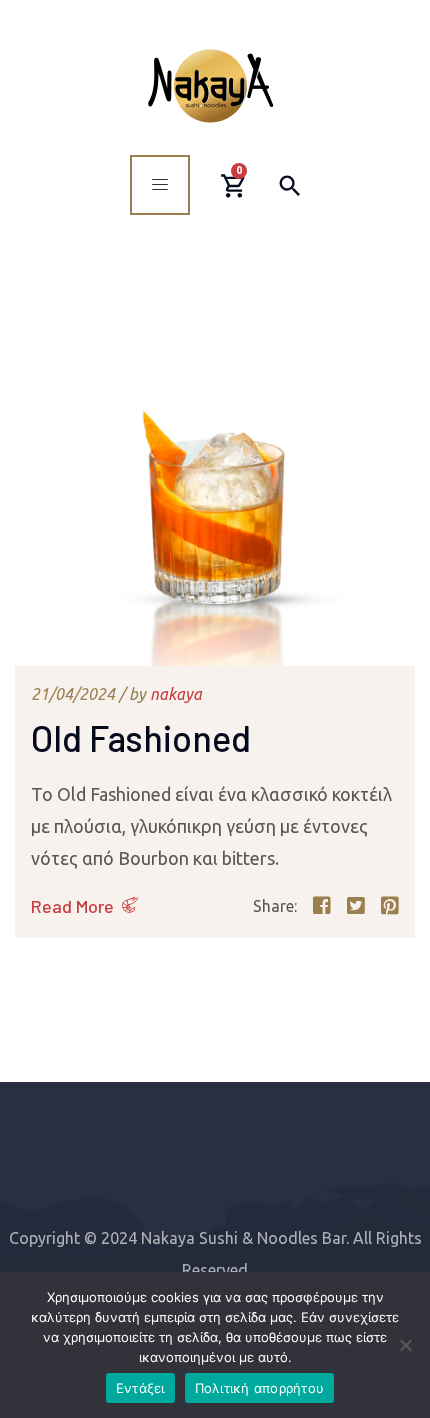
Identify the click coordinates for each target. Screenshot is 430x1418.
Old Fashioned (141, 737)
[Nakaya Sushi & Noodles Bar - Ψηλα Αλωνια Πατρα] (210, 85)
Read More (72, 906)
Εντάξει (140, 1388)
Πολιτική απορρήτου (260, 1388)
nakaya (176, 694)
